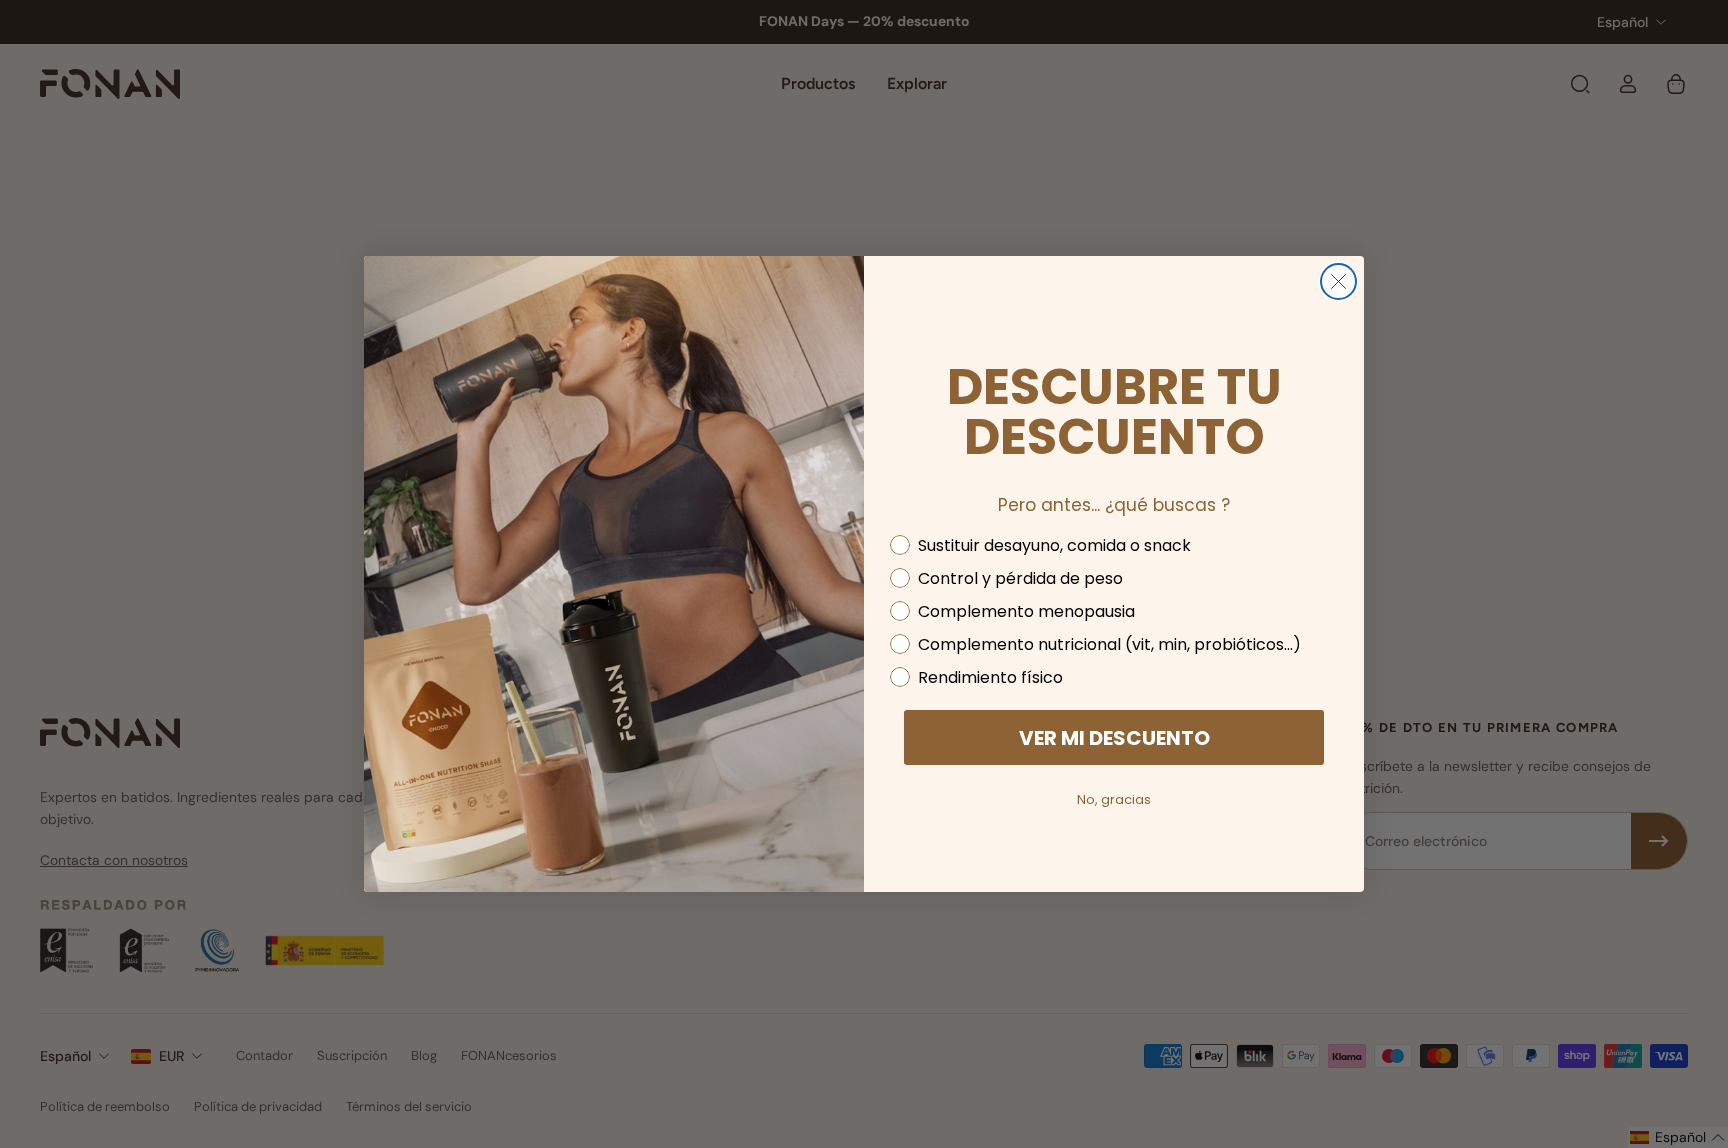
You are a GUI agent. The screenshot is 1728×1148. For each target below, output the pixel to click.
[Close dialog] (1338, 281)
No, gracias (1114, 799)
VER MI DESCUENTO (1114, 738)
